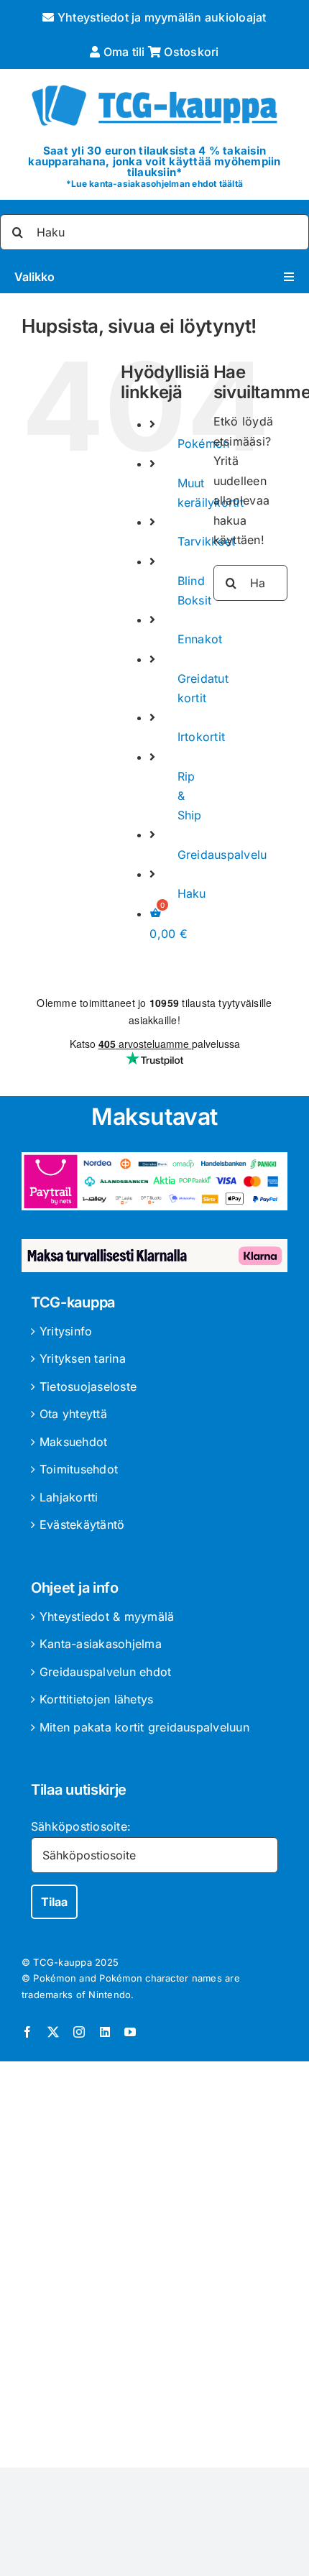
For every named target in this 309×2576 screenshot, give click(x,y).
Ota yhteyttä (73, 1414)
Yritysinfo (66, 1331)
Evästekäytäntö (82, 1524)
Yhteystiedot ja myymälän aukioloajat (160, 17)
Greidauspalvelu (222, 855)
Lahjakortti (69, 1497)
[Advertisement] (154, 2267)
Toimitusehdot (79, 1469)
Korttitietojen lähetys (96, 1699)
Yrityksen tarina (83, 1358)
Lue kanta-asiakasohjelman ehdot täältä (157, 184)
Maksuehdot (73, 1442)
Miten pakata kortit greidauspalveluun (144, 1727)
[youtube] (130, 2032)
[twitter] (53, 2032)
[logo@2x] (154, 82)
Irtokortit (201, 737)
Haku (192, 893)
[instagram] (79, 2032)
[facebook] (27, 2032)
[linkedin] (105, 2032)
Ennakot (200, 639)
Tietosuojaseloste (88, 1386)
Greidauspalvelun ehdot (105, 1672)
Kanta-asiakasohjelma (101, 1644)
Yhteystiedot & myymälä (107, 1616)
